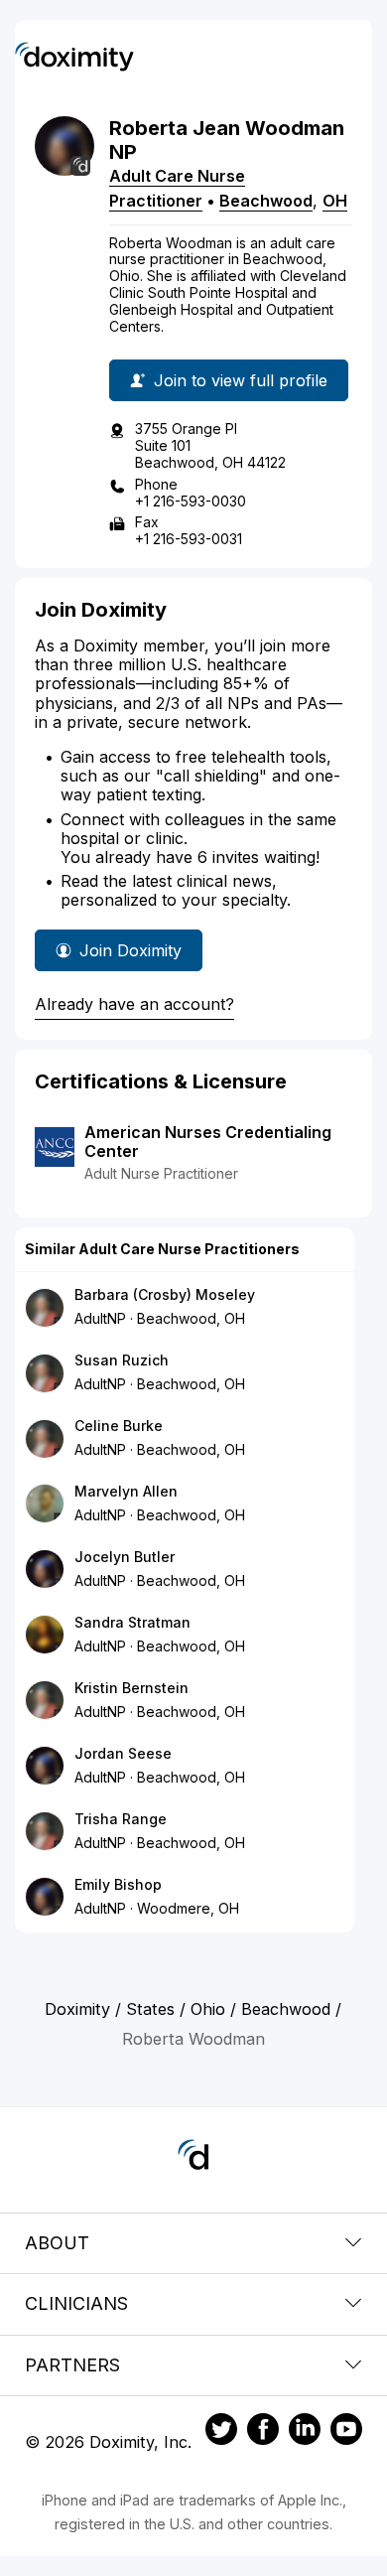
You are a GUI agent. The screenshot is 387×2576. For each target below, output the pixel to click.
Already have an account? (134, 1004)
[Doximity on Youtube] (346, 2432)
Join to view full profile (241, 380)
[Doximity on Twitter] (221, 2432)
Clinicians (76, 2303)
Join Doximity (130, 950)
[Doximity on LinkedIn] (305, 2432)
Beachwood (266, 201)
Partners (72, 2365)
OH (335, 201)
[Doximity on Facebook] (263, 2432)
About (57, 2243)
